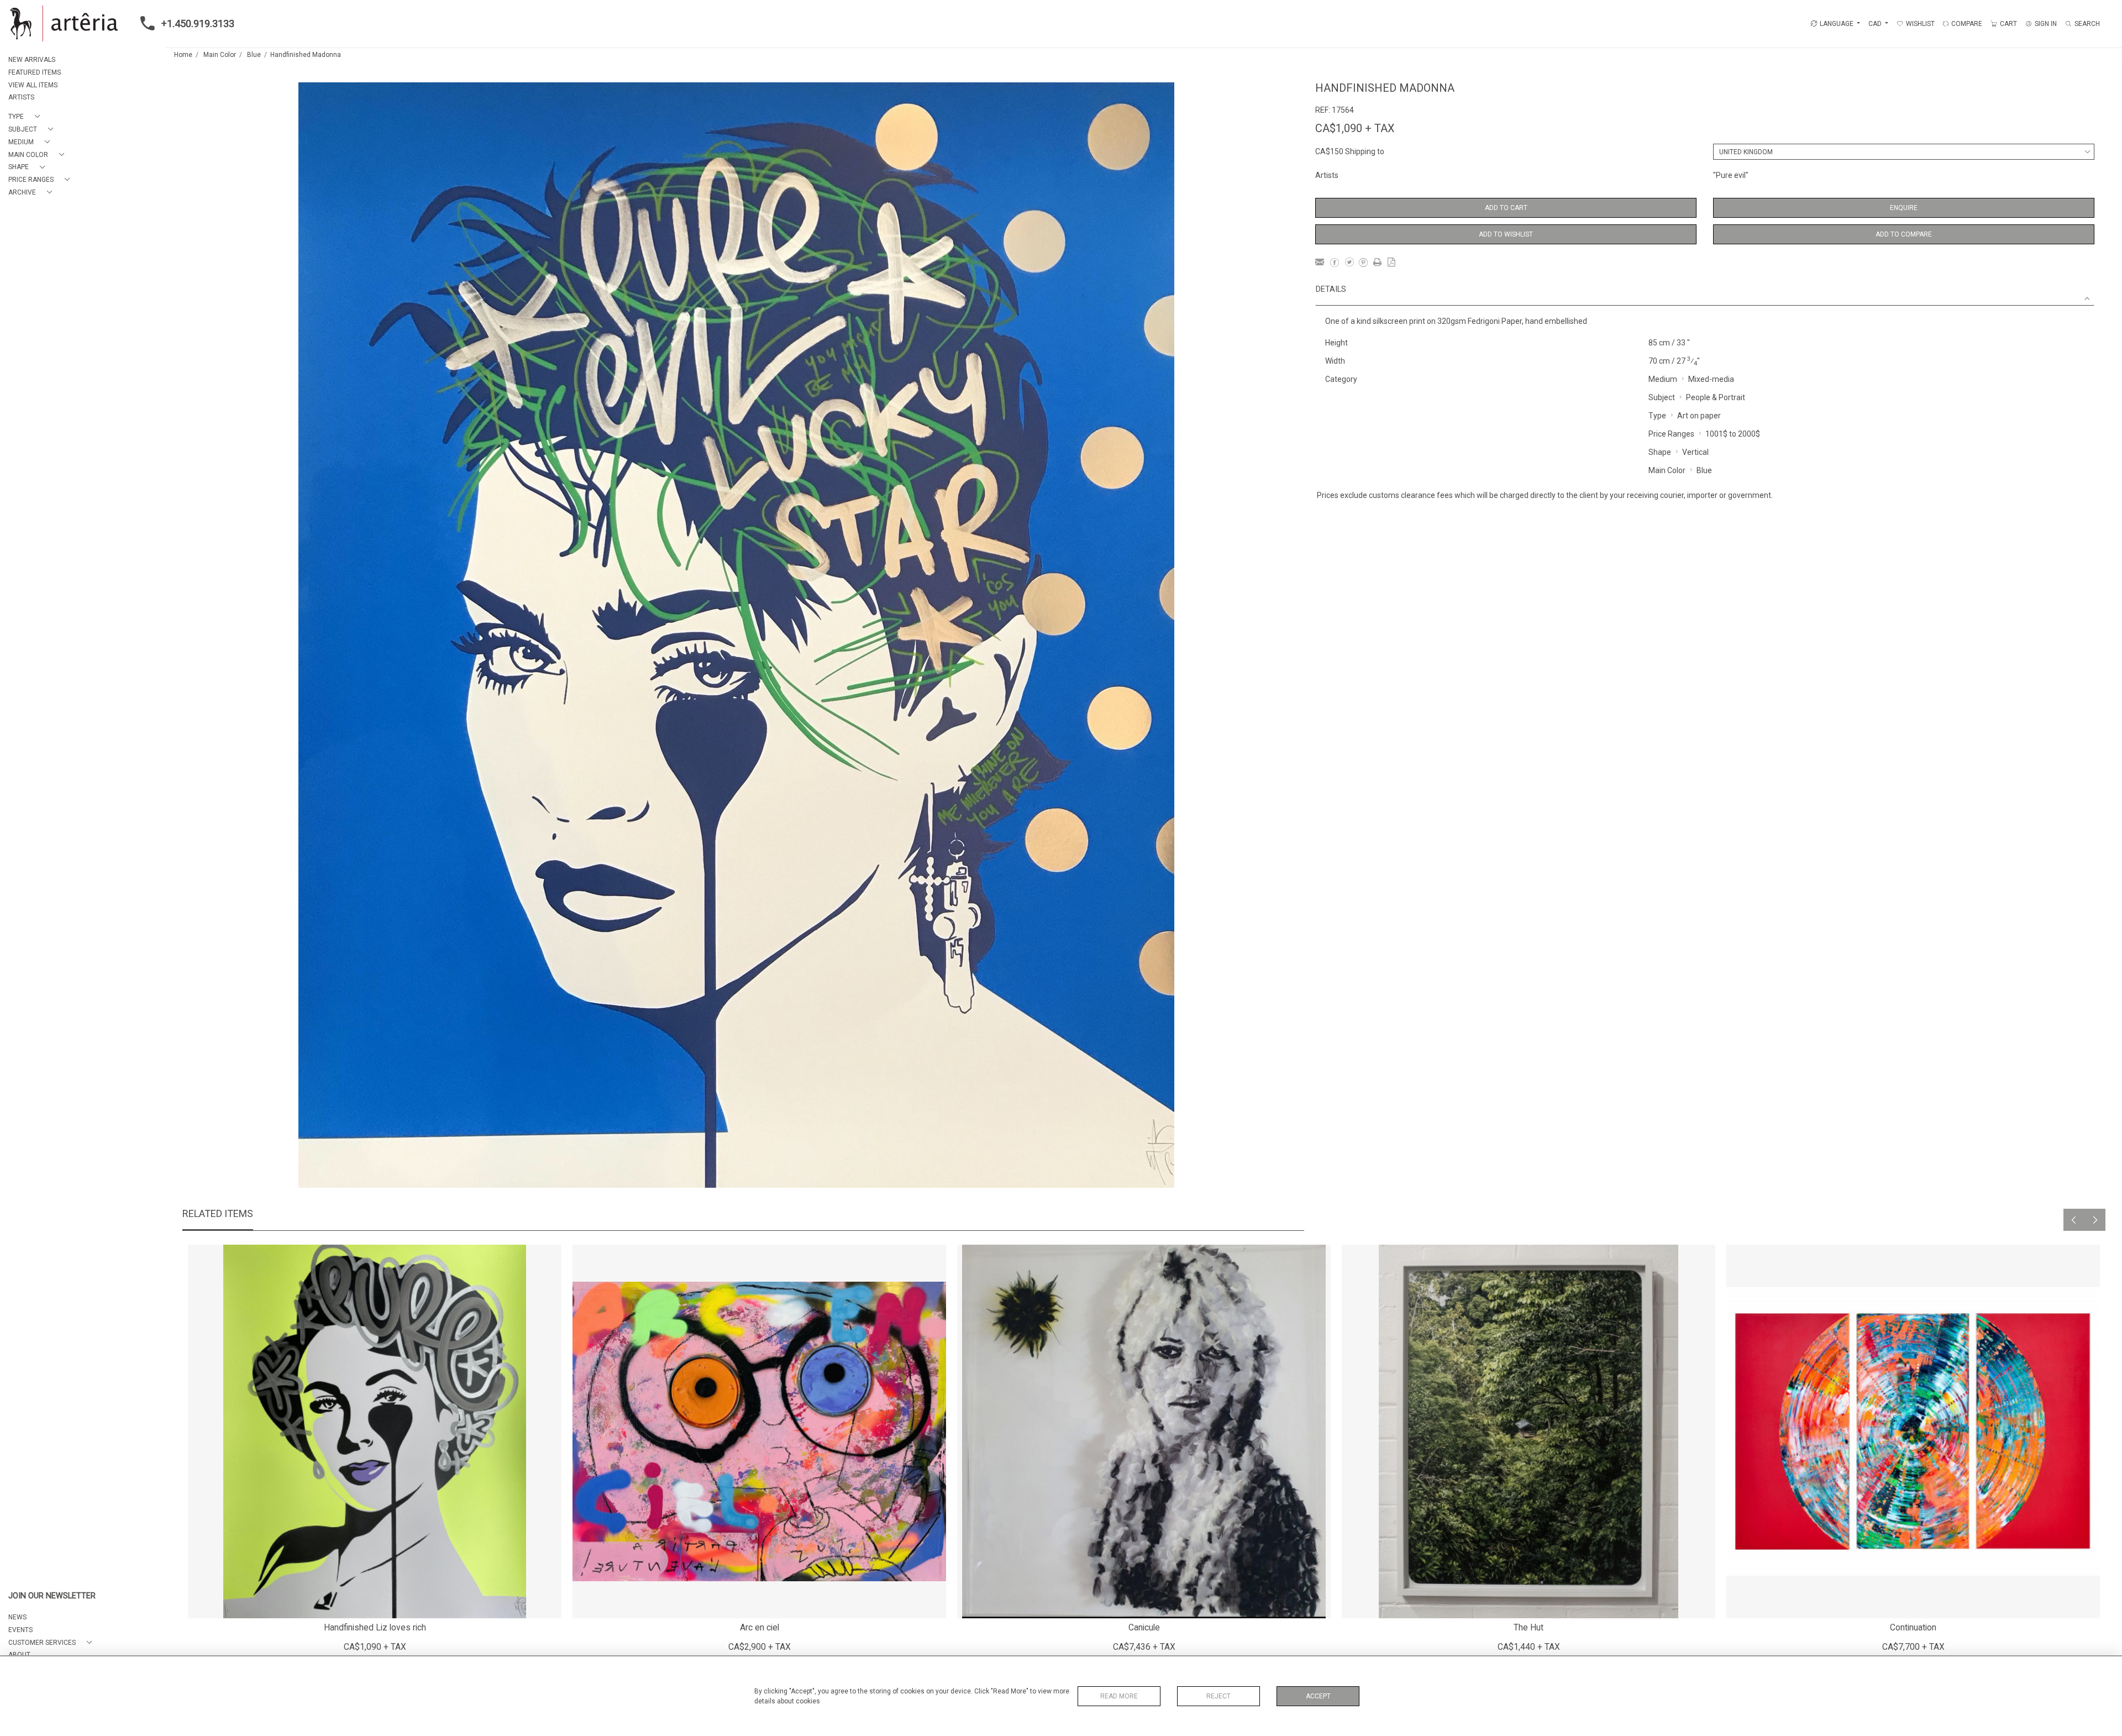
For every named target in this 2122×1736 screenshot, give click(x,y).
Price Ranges (1671, 434)
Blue (254, 55)
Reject (1218, 1696)
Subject (1662, 397)
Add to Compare (1904, 234)
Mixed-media (1711, 379)
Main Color (220, 55)
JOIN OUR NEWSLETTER (52, 1596)
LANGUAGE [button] (1837, 24)
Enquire (1904, 208)
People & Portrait (1716, 397)
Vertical (1695, 452)
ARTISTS (21, 97)
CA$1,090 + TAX (1355, 128)
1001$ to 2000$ (1733, 434)
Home (183, 55)
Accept (1318, 1696)
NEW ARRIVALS (32, 60)
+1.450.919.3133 (198, 23)
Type (1657, 416)
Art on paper (1699, 416)
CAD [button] (1876, 24)
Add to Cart (1506, 208)
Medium (1663, 379)
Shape (1660, 452)
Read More (1119, 1696)
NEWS (17, 1617)
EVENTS (20, 1630)
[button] (26, 117)
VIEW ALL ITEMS (33, 85)
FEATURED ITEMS (35, 72)
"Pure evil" (1731, 175)
